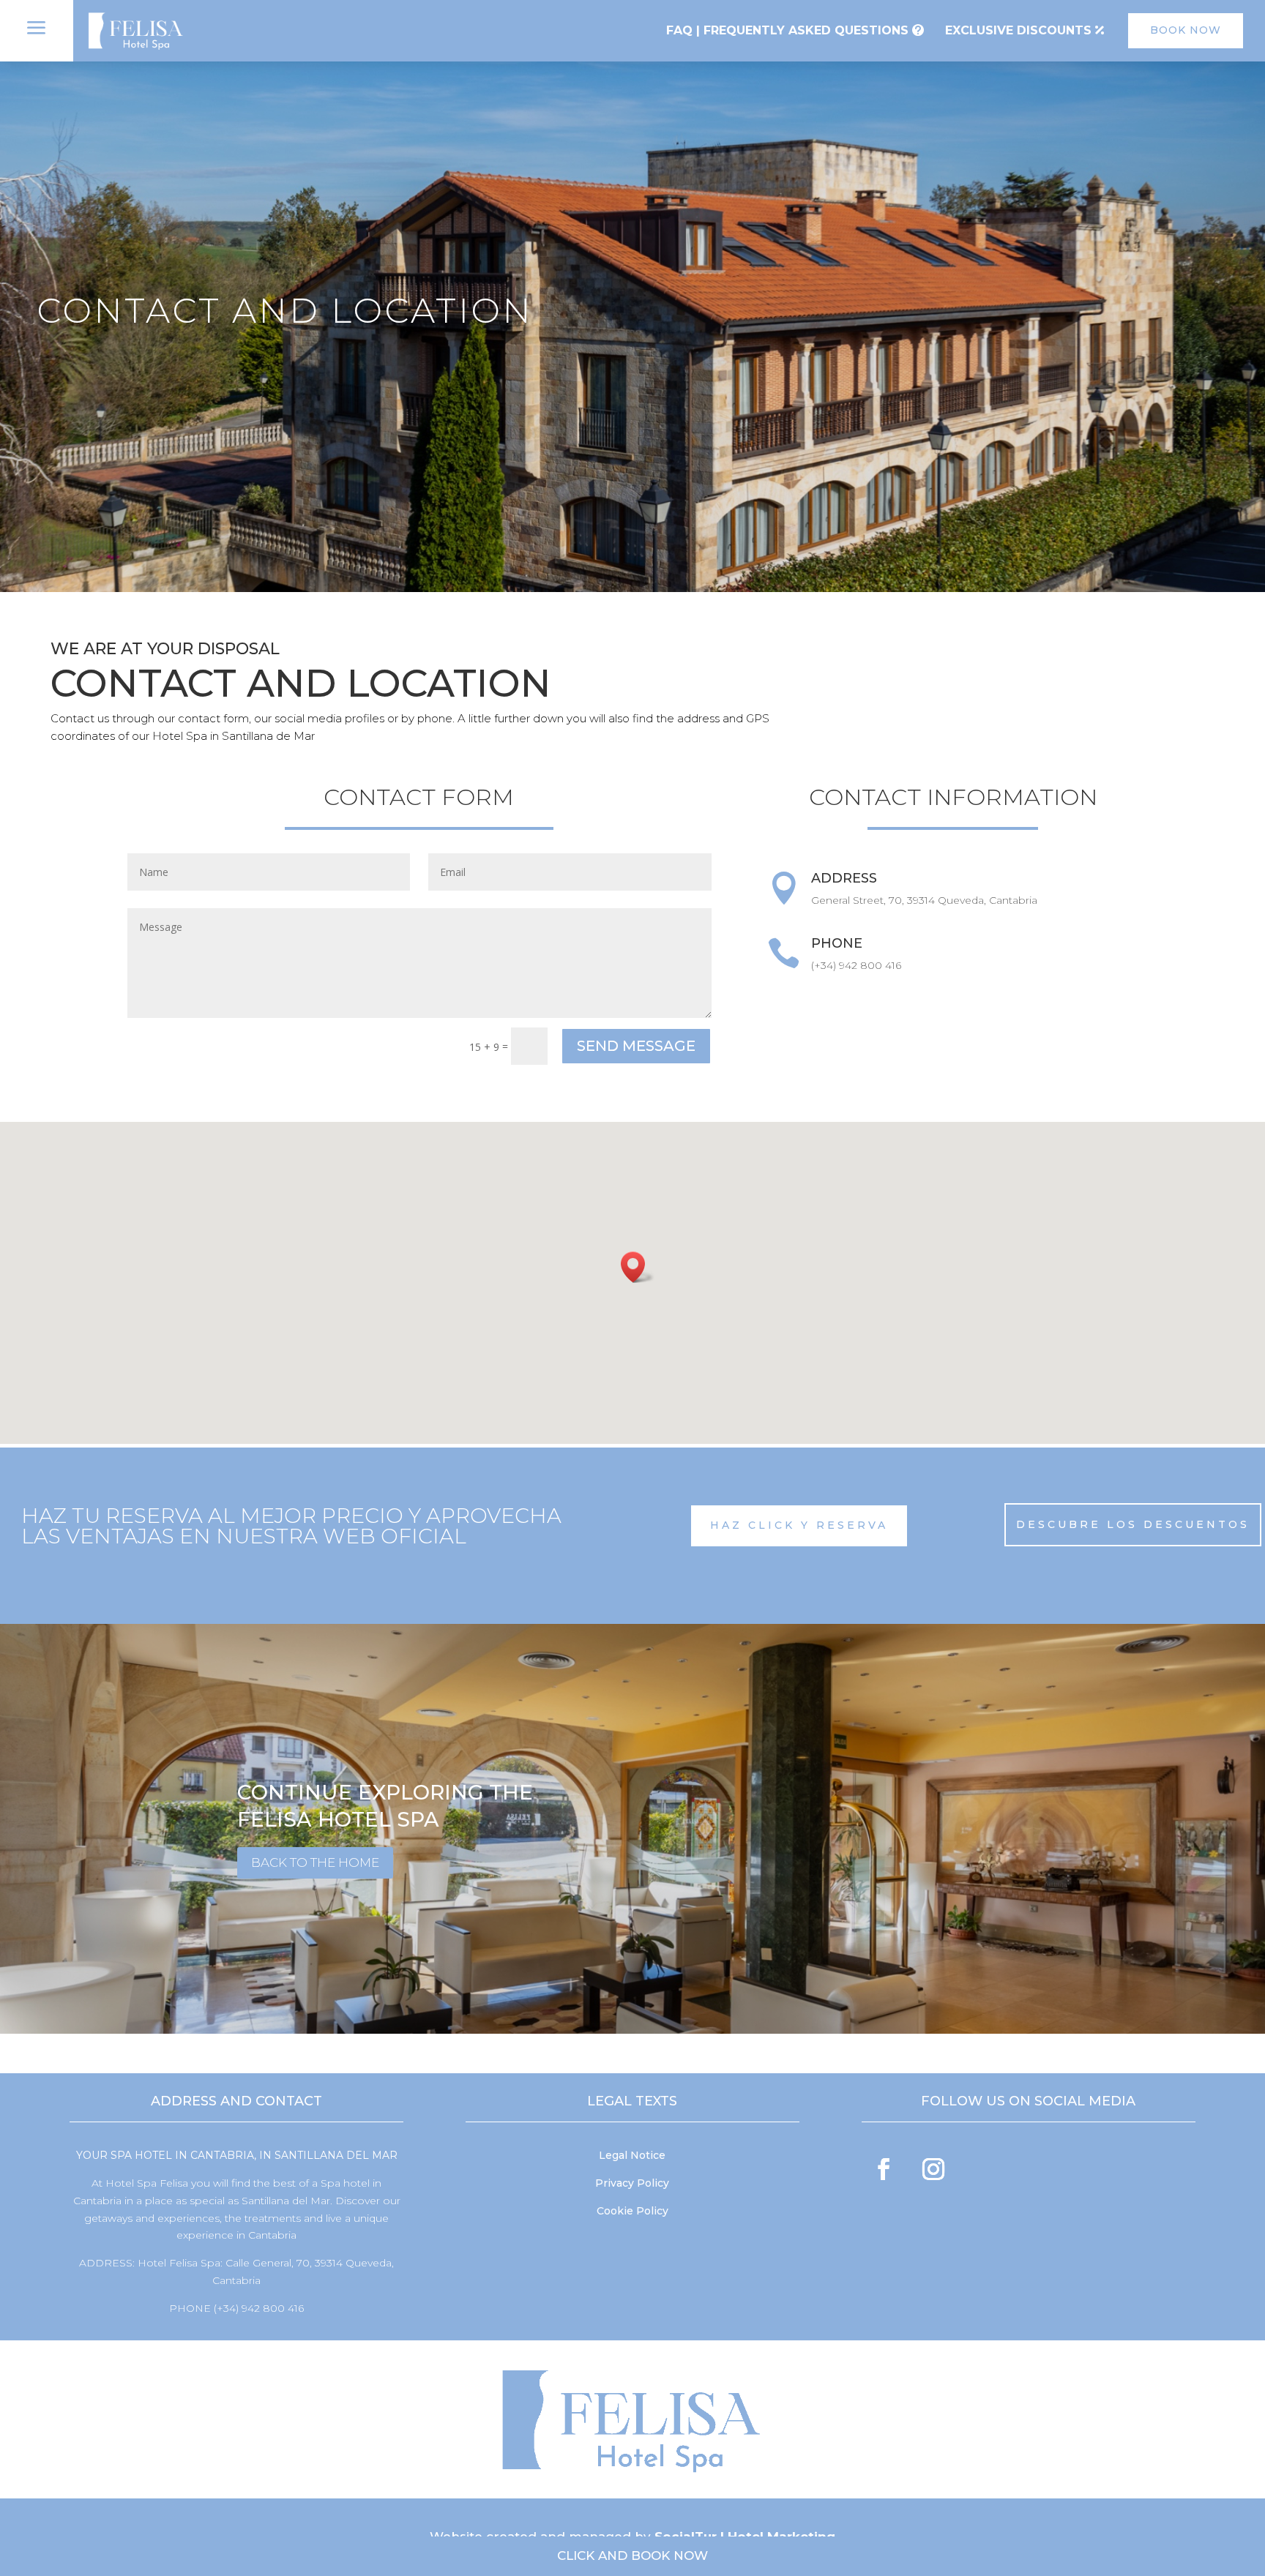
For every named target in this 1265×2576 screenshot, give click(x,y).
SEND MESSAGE (636, 1046)
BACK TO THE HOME (315, 1862)
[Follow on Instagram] (933, 2169)
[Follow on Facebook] (884, 2169)
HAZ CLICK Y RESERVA (799, 1525)
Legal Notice (632, 2155)
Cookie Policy (632, 2211)
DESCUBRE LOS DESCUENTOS (1133, 1524)
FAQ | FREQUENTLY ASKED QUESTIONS (787, 30)
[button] (638, 1267)
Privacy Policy (632, 2183)
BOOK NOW (1186, 30)
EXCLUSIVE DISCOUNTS (1018, 30)
